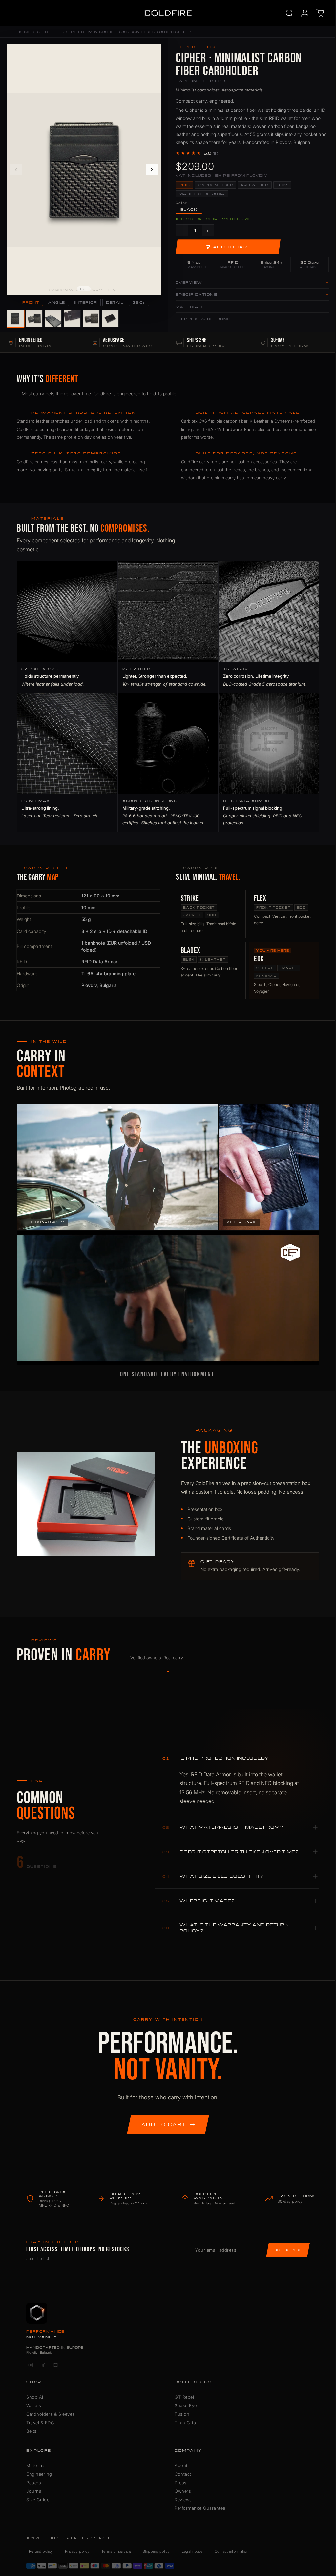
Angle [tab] (57, 302)
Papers (34, 2483)
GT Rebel (49, 32)
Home (24, 32)
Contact (183, 2474)
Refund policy (41, 2551)
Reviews (183, 2500)
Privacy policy (77, 2551)
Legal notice (192, 2551)
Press (181, 2483)
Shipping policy (156, 2551)
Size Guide (38, 2500)
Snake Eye (186, 2405)
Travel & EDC (40, 2423)
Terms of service (116, 2551)
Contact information (231, 2551)
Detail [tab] (115, 302)
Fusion (182, 2414)
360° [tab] (139, 302)
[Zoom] (153, 53)
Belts (31, 2431)
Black (189, 209)
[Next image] (152, 170)
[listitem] (15, 319)
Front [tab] (31, 302)
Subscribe (288, 2250)
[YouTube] (55, 2365)
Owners (183, 2491)
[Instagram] (31, 2365)
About (181, 2465)
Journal (34, 2491)
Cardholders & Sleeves (51, 2414)
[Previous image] (16, 170)
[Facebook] (43, 2365)
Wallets (34, 2405)
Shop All (35, 2397)
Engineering (39, 2474)
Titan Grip (185, 2423)
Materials (36, 2465)
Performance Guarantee (200, 2508)
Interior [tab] (86, 302)
